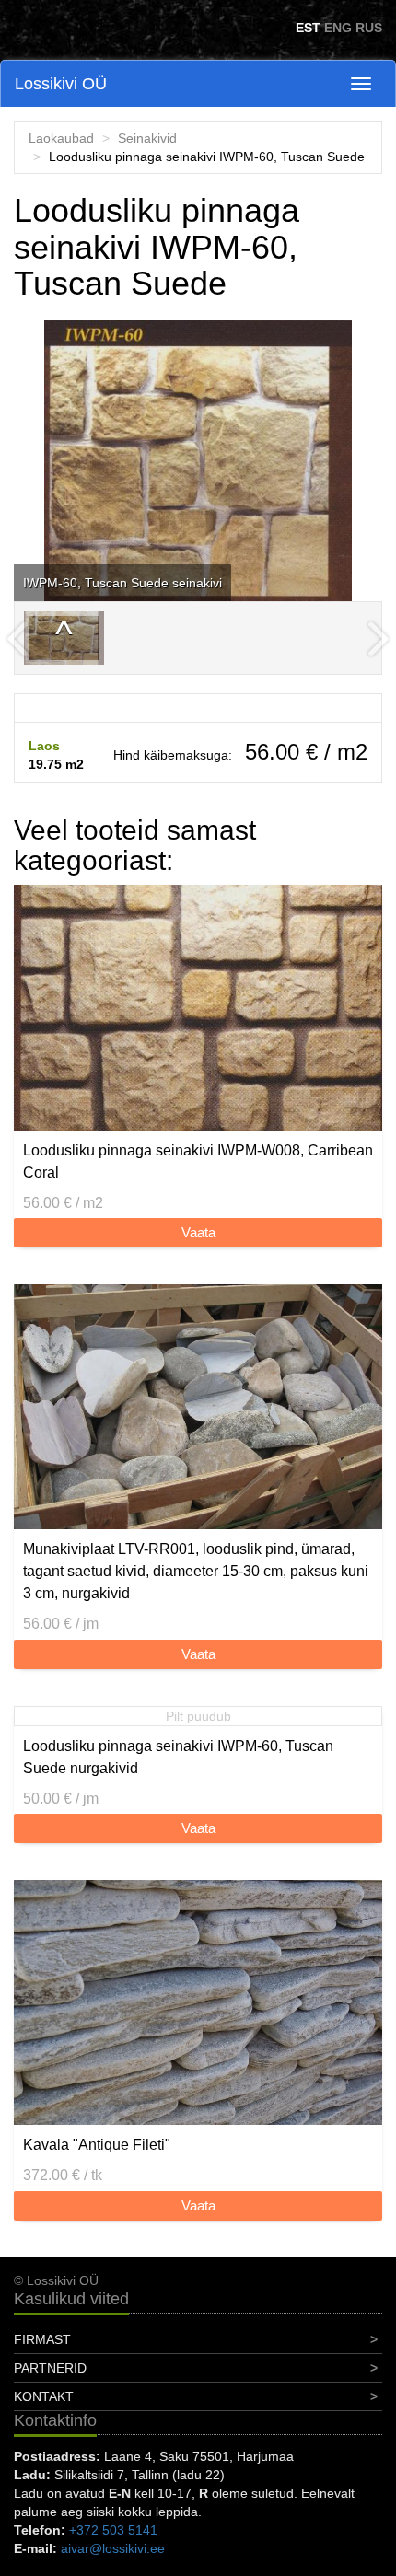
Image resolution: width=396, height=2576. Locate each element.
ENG (338, 28)
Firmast (42, 2339)
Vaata (198, 1232)
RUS (369, 28)
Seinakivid (147, 138)
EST (308, 28)
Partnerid (50, 2368)
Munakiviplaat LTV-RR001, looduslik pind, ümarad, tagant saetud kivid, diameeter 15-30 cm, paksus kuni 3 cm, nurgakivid (196, 1571)
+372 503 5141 (113, 2530)
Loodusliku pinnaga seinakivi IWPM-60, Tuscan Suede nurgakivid (178, 1757)
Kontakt (44, 2396)
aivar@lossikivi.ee (113, 2548)
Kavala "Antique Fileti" (97, 2145)
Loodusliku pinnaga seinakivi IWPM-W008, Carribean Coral (198, 1161)
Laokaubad (61, 138)
